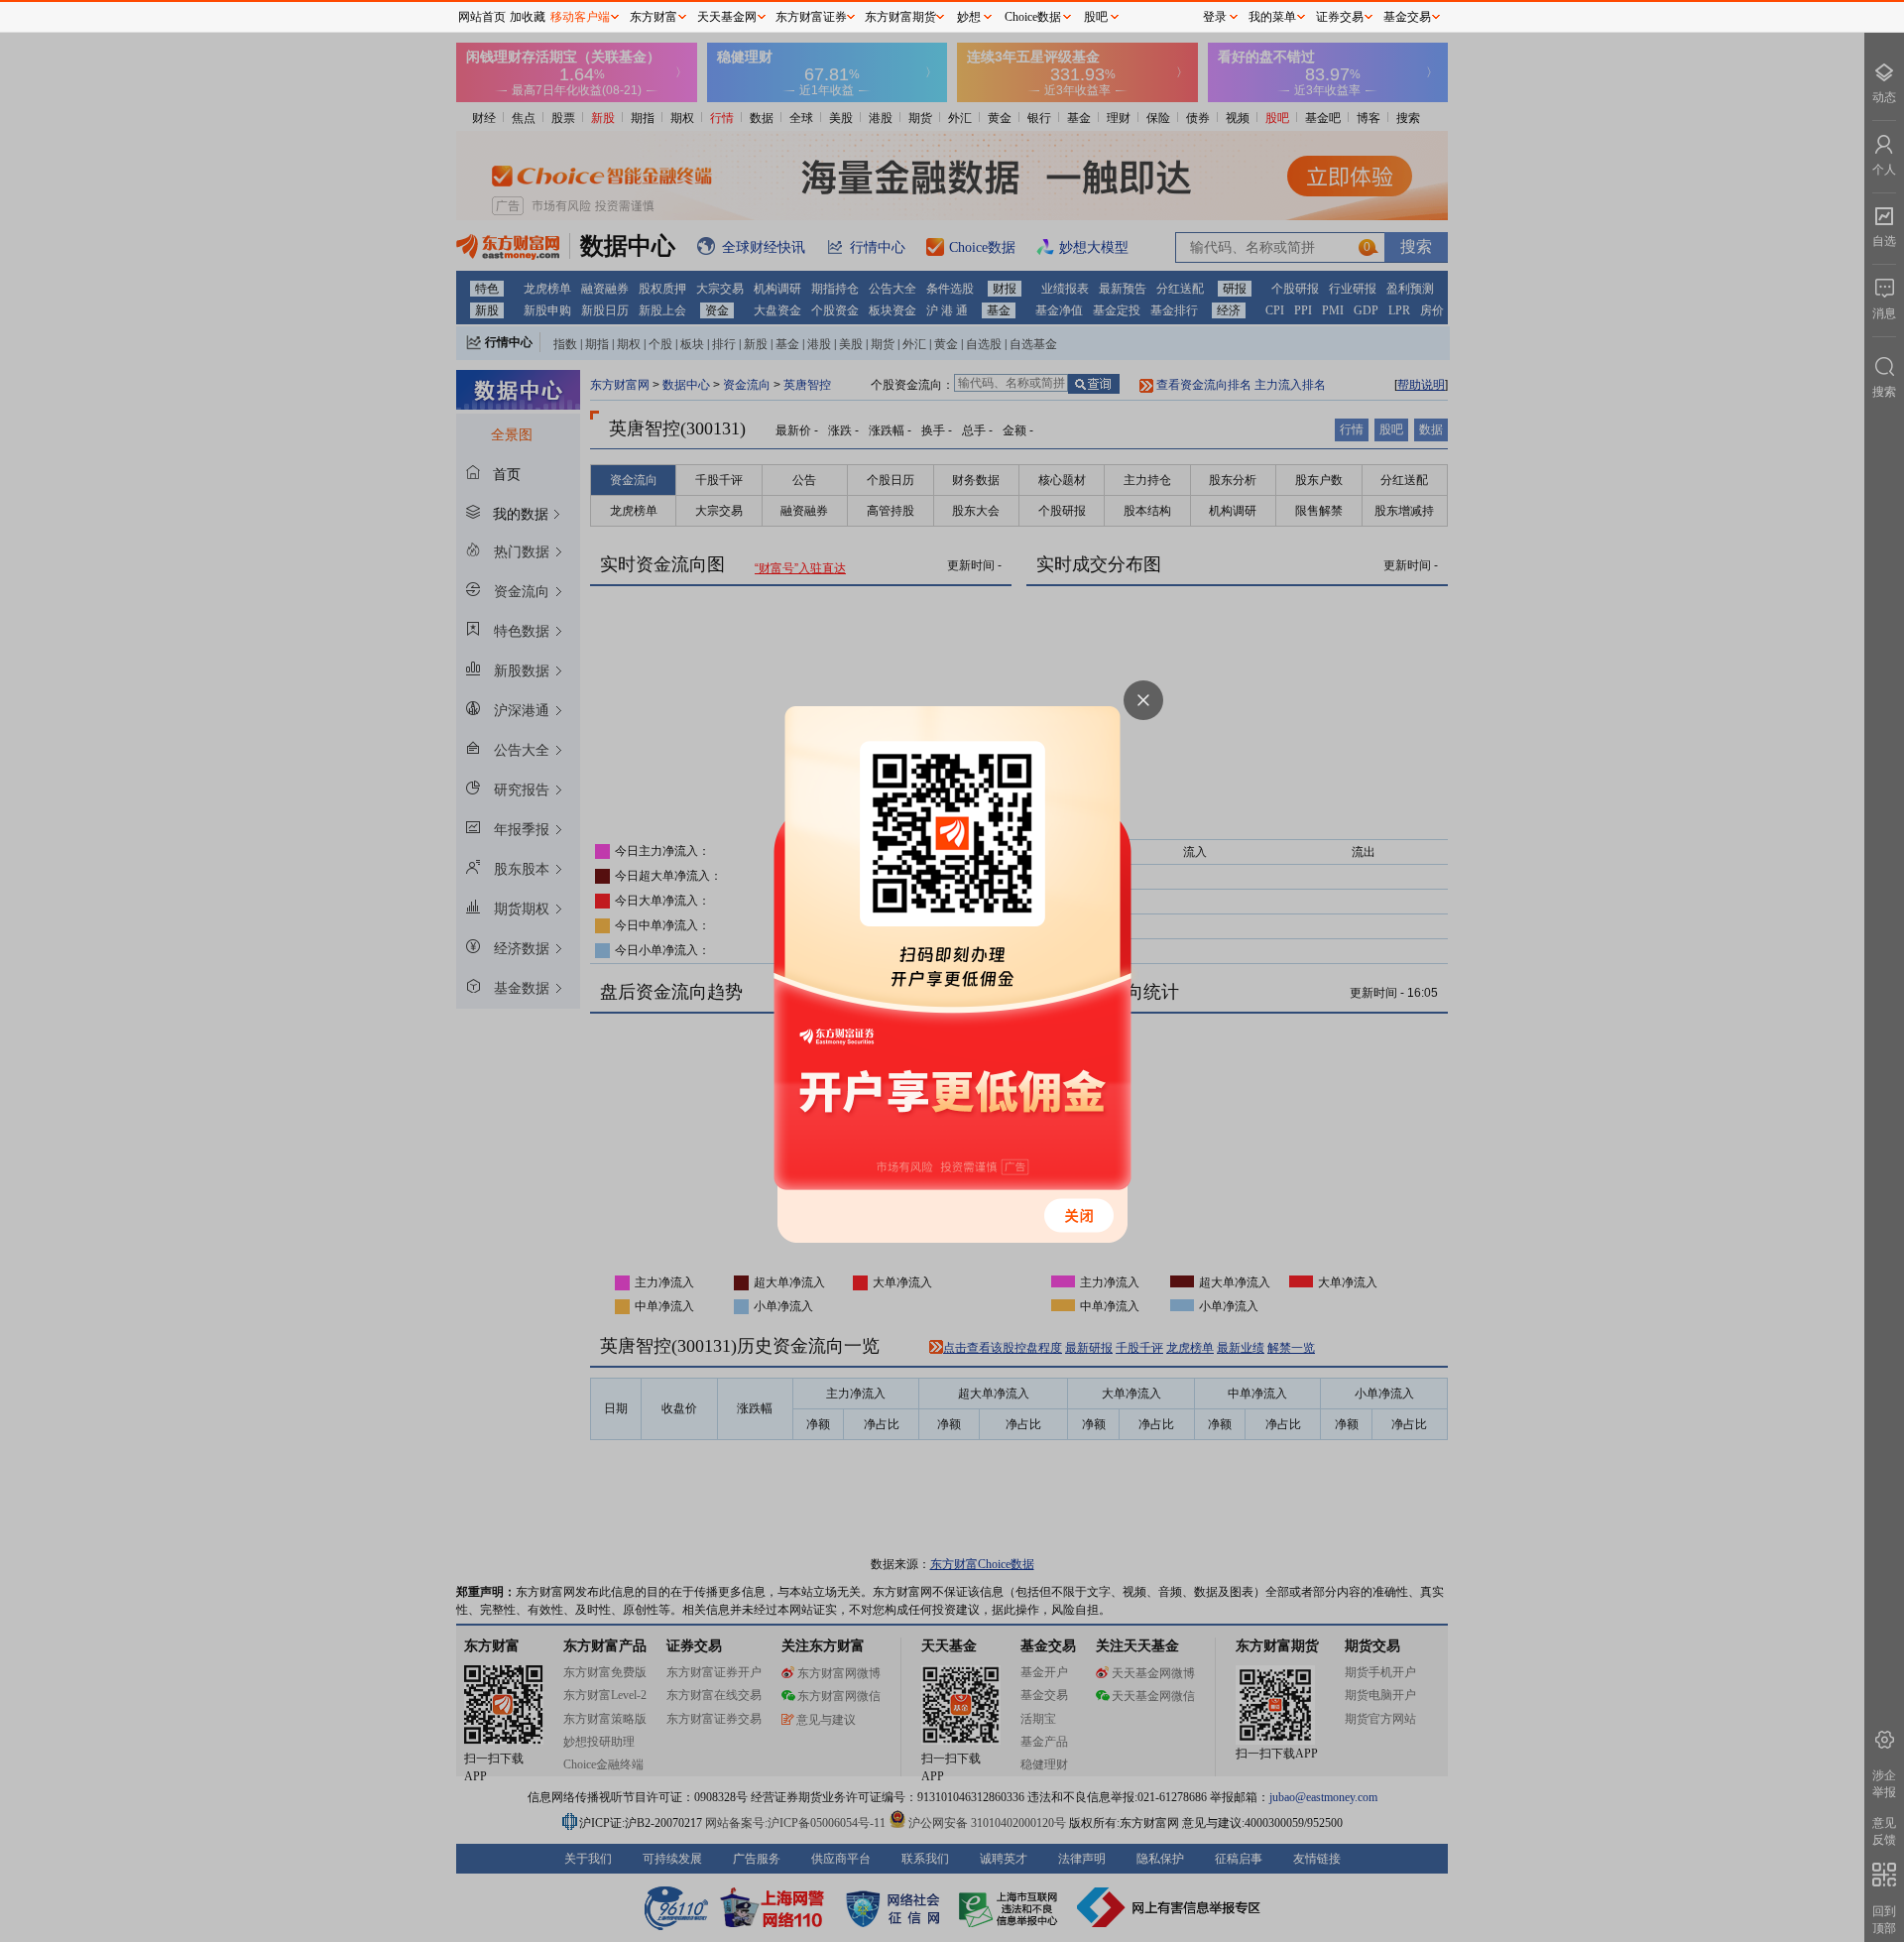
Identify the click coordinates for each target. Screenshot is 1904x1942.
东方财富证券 (811, 17)
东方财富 (654, 17)
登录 (1215, 17)
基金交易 (1407, 17)
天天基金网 (727, 17)
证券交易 (1340, 17)
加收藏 (528, 17)
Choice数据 (1033, 17)
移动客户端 (580, 17)
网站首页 (482, 17)
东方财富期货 (900, 17)
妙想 (969, 17)
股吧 (1096, 17)
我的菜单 (1272, 17)
